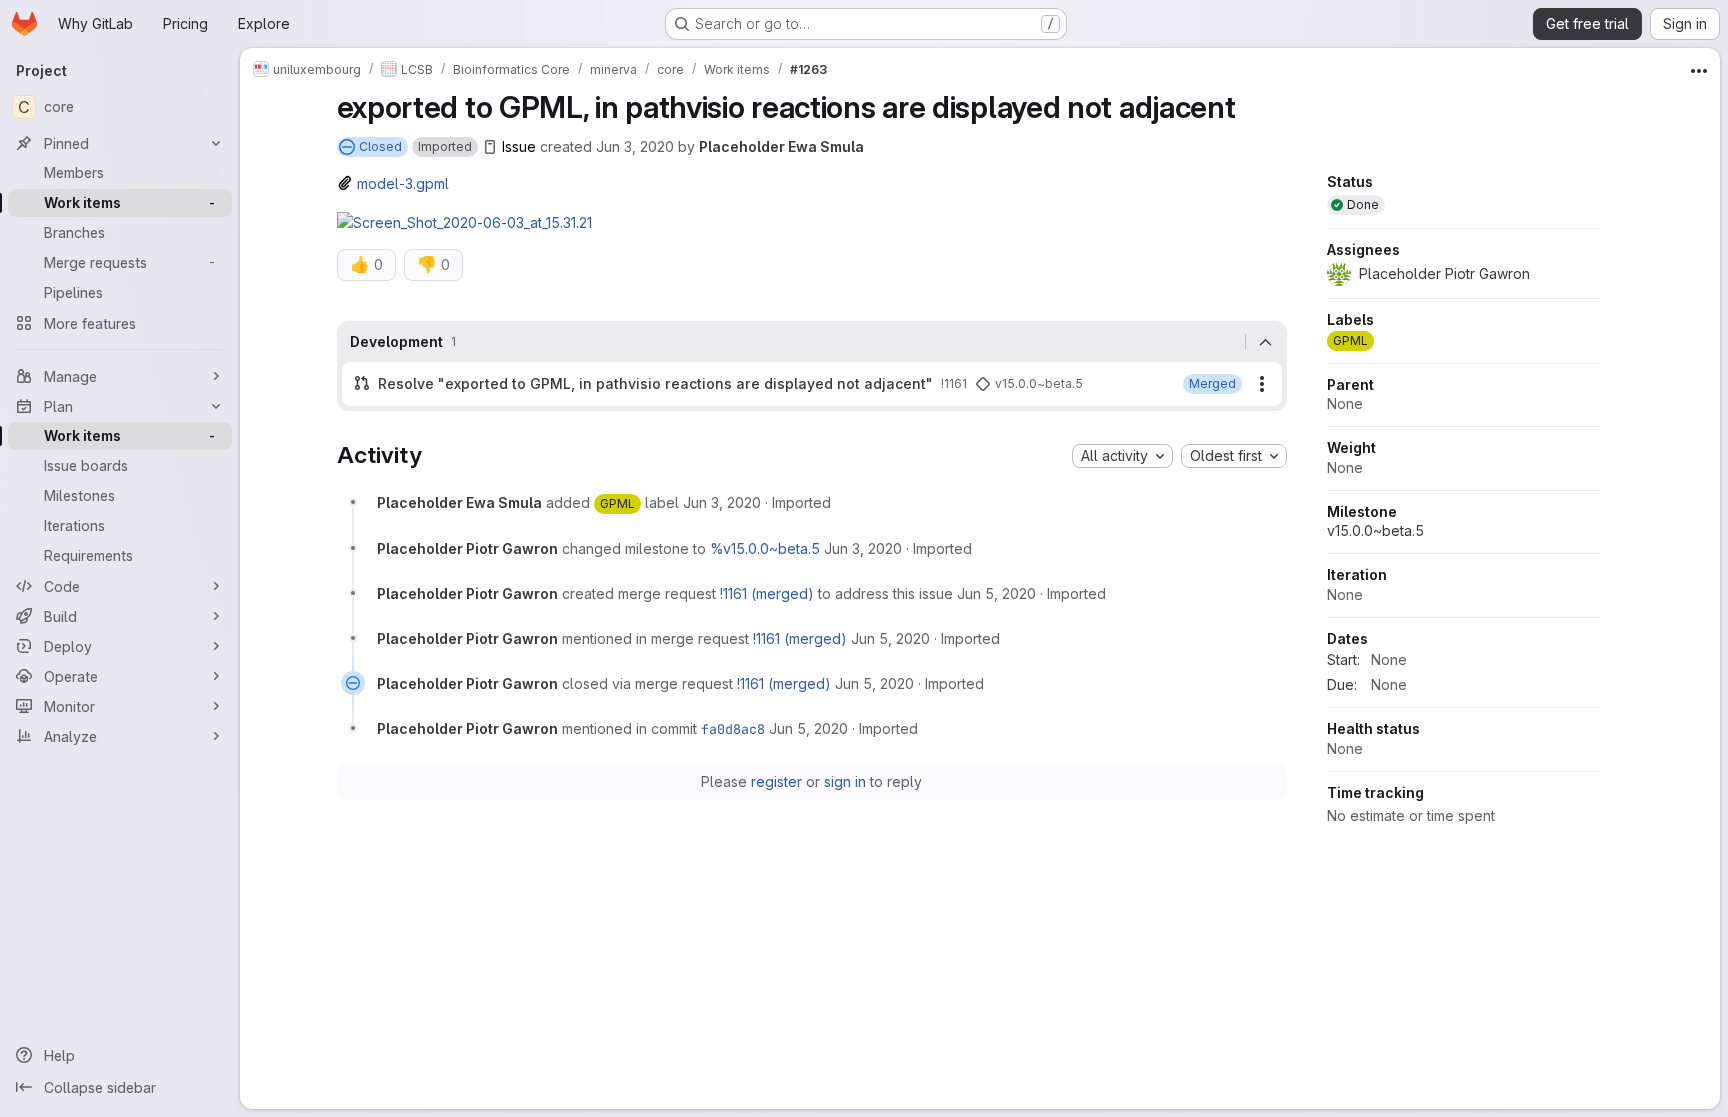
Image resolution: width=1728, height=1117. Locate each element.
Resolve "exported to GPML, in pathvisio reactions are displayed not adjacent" (655, 383)
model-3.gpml (403, 183)
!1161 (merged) (767, 593)
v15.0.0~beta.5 (1375, 530)
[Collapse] (1266, 342)
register (776, 781)
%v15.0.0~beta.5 (765, 548)
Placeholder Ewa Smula (781, 146)
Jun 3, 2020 (635, 146)
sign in (845, 781)
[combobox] (1122, 456)
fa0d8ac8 (733, 729)
